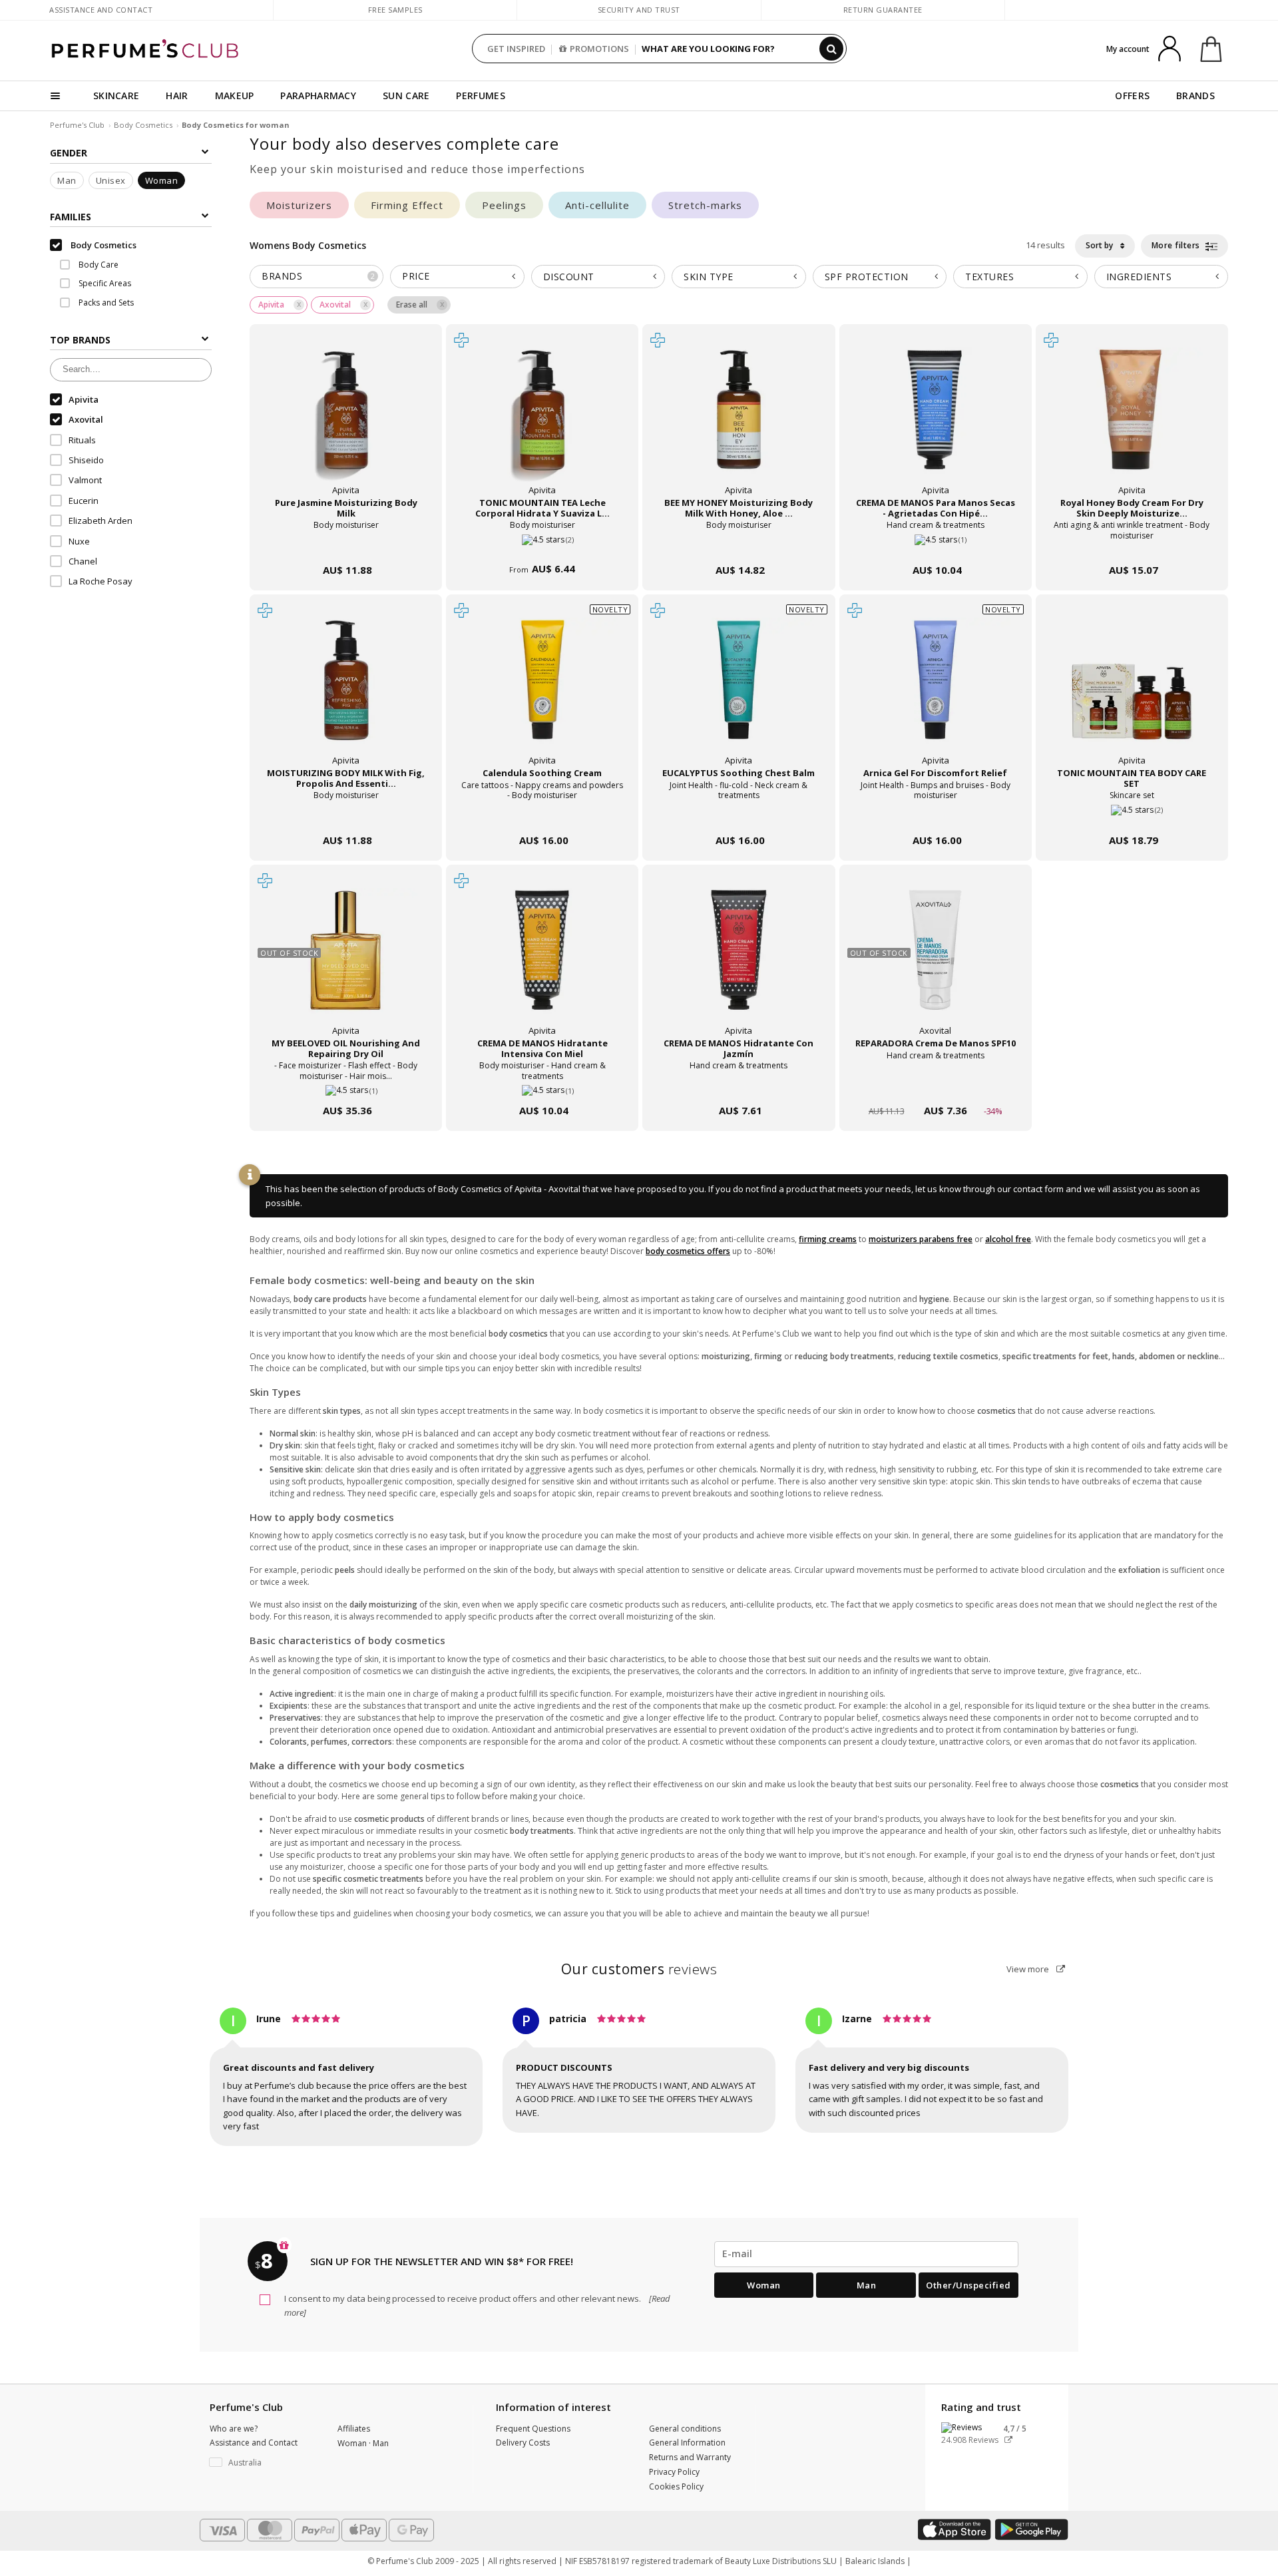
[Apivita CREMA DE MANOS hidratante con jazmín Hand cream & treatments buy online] (739, 1085)
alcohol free (1008, 1239)
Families (71, 217)
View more (1029, 1969)
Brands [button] (319, 276)
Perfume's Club (77, 125)
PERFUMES (480, 96)
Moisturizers (299, 205)
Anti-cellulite (597, 205)
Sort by (1100, 245)
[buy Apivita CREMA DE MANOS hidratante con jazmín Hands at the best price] (739, 963)
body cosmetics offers (688, 1251)
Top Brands (80, 340)
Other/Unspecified (968, 2285)
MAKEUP (235, 96)
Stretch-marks (705, 205)
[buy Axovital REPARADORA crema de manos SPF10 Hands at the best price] (935, 963)
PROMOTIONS (599, 49)
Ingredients (1139, 277)
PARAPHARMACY (318, 96)
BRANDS (1195, 96)
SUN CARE (406, 96)
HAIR (177, 96)
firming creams (828, 1239)
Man (67, 180)
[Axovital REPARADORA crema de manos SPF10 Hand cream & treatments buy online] (936, 1085)
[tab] (317, 277)
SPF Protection (867, 277)
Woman (162, 180)
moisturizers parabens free (921, 1239)
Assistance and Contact (101, 10)
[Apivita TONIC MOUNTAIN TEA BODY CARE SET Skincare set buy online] (1132, 815)
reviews (639, 1969)
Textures (989, 277)
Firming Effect (407, 205)
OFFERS (1132, 96)
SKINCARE (116, 96)
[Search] (831, 49)
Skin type (709, 277)
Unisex (111, 180)
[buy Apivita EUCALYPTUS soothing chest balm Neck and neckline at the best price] (739, 693)
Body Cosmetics (143, 125)
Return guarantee (883, 10)
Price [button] (416, 276)
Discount (569, 277)
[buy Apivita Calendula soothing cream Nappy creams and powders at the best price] (542, 693)
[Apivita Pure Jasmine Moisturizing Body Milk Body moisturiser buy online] (346, 545)
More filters (1177, 245)
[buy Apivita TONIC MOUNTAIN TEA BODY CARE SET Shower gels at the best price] (1132, 693)
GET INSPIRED (516, 49)
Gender (69, 153)
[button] (264, 2463)
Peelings (504, 205)
